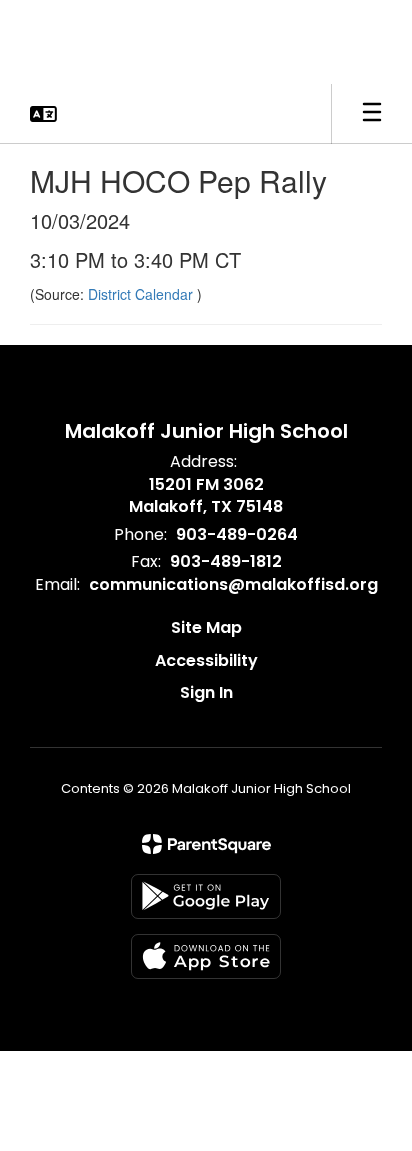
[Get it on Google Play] (206, 896)
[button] (43, 114)
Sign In (206, 692)
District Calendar (142, 294)
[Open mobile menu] (372, 114)
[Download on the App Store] (206, 956)
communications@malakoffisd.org (233, 584)
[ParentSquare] (206, 844)
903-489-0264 (237, 534)
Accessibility (206, 660)
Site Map (206, 627)
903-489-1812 (226, 561)
